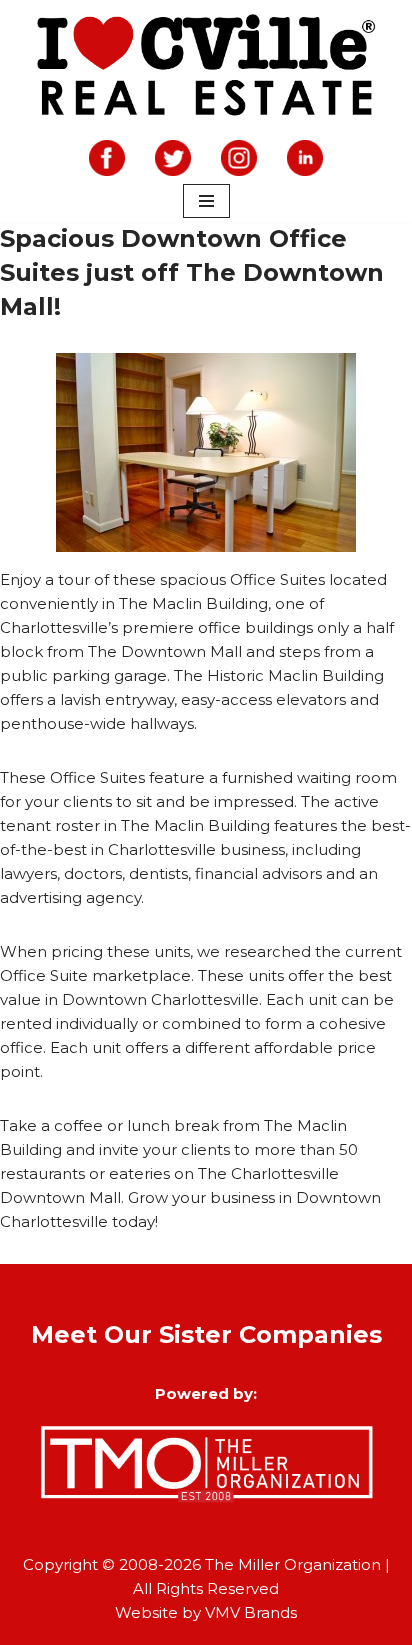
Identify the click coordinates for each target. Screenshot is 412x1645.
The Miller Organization (293, 1564)
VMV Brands (251, 1612)
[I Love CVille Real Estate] (206, 68)
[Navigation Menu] (206, 201)
